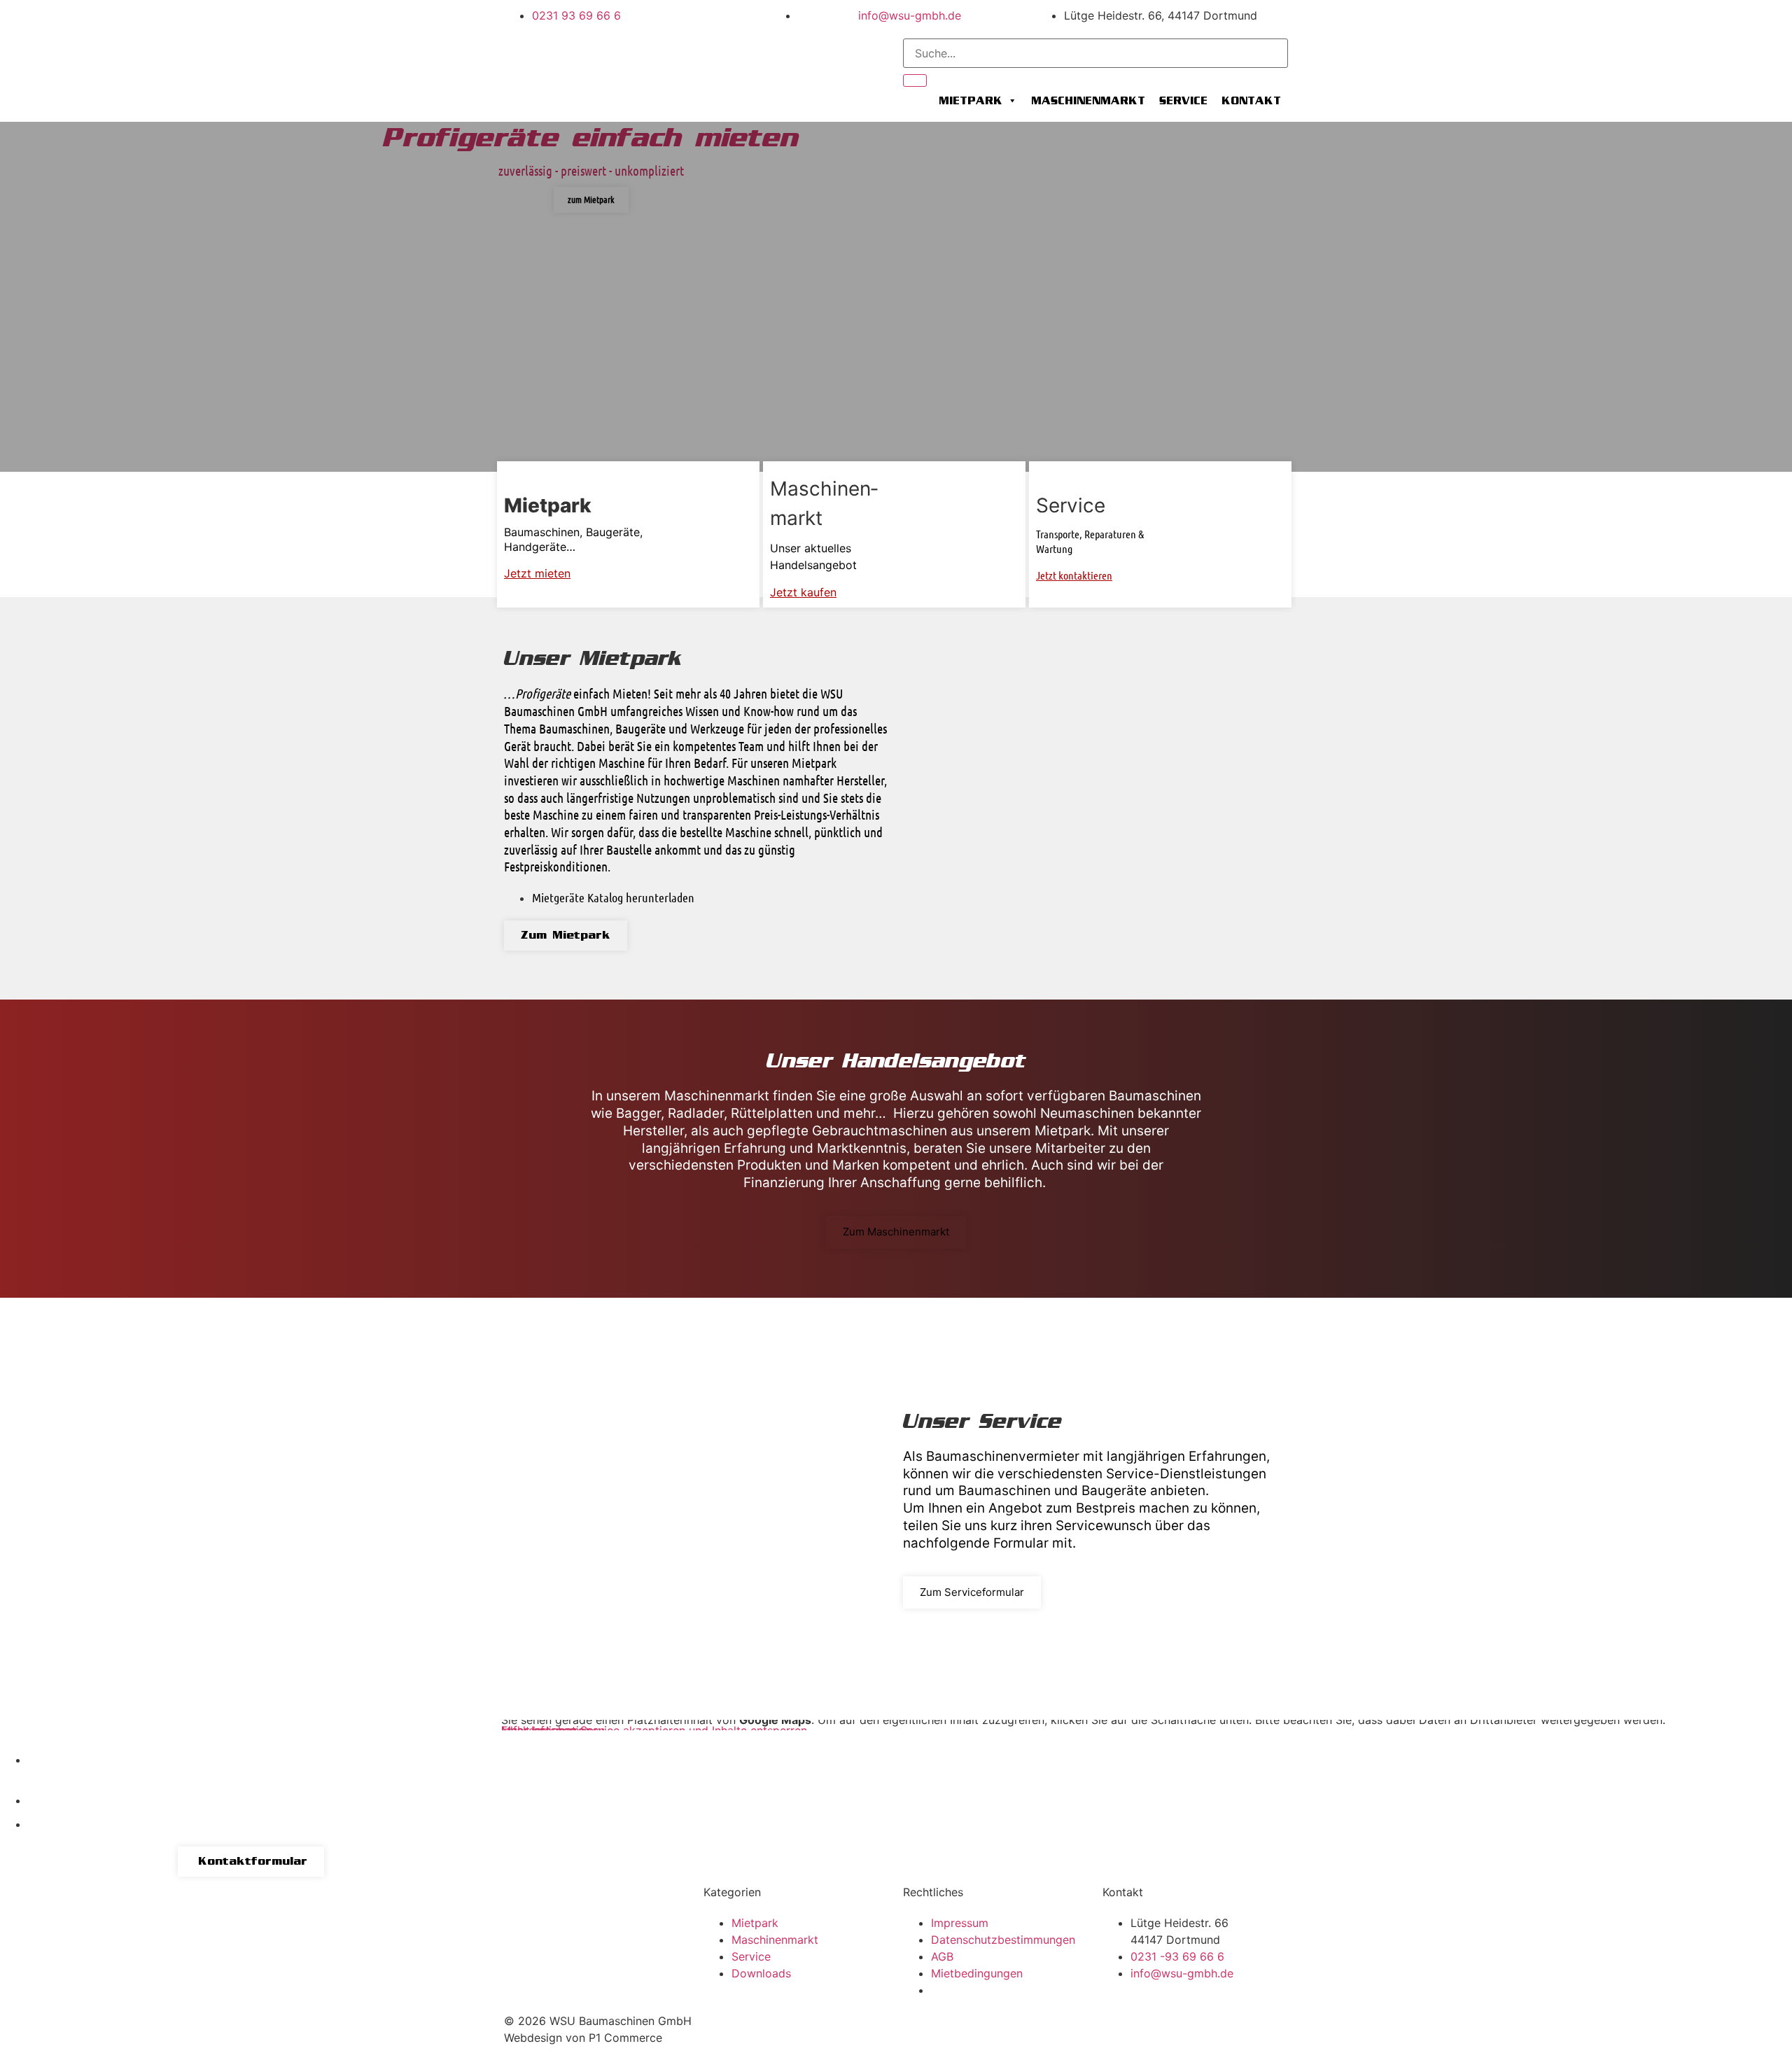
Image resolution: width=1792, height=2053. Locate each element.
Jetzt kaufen (803, 592)
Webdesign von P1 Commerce (583, 2038)
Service (1183, 101)
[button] (14, 297)
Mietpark (971, 101)
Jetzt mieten (537, 573)
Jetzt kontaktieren (1074, 575)
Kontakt (1251, 101)
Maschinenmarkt (1088, 101)
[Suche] (915, 80)
